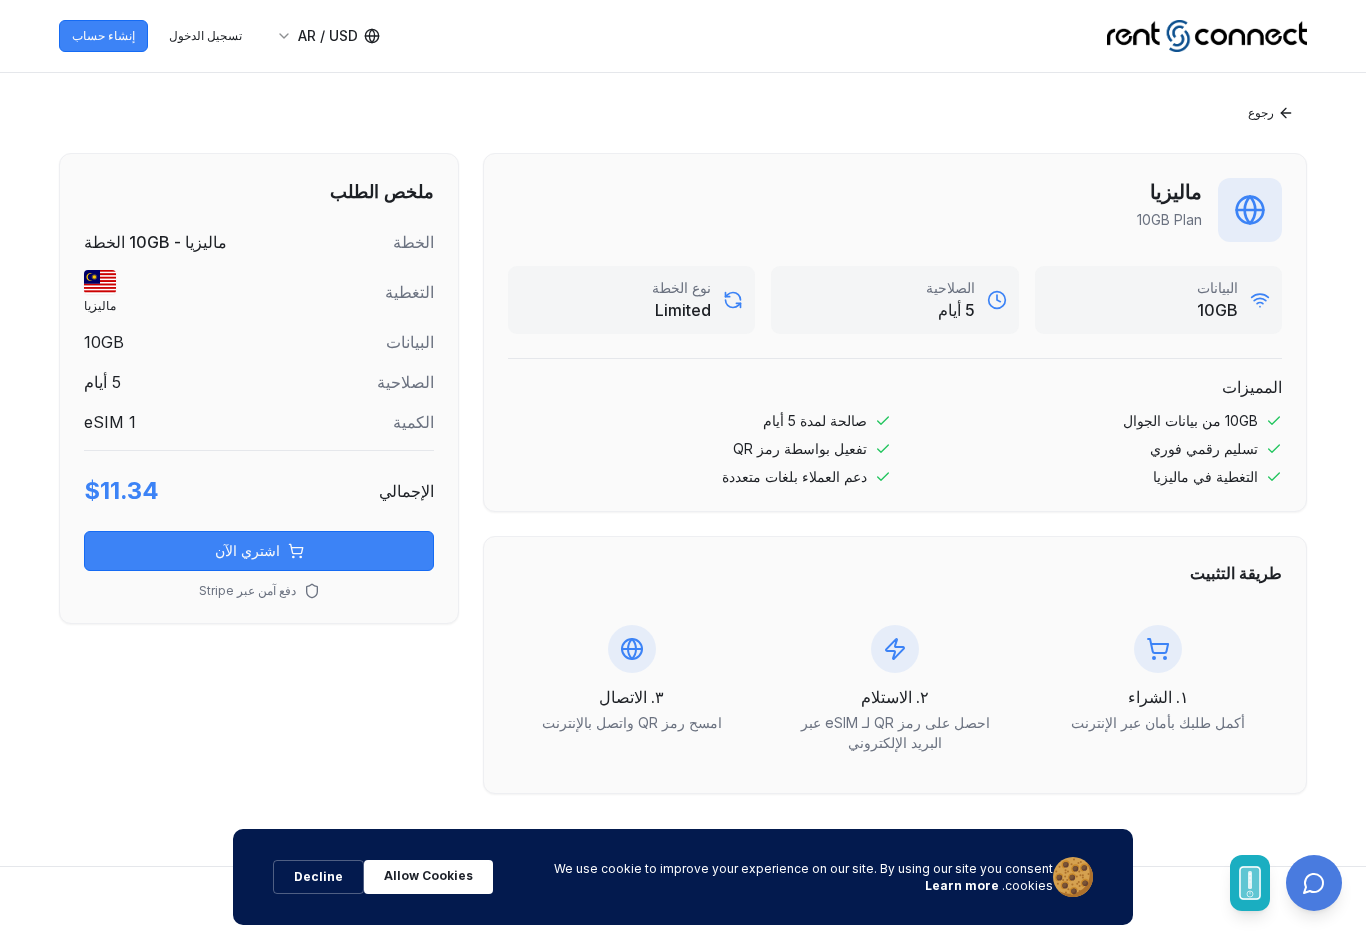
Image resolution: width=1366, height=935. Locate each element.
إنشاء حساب (103, 35)
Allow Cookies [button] (428, 875)
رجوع (1261, 112)
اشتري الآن (247, 550)
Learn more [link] (962, 885)
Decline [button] (318, 876)
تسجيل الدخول (205, 35)
